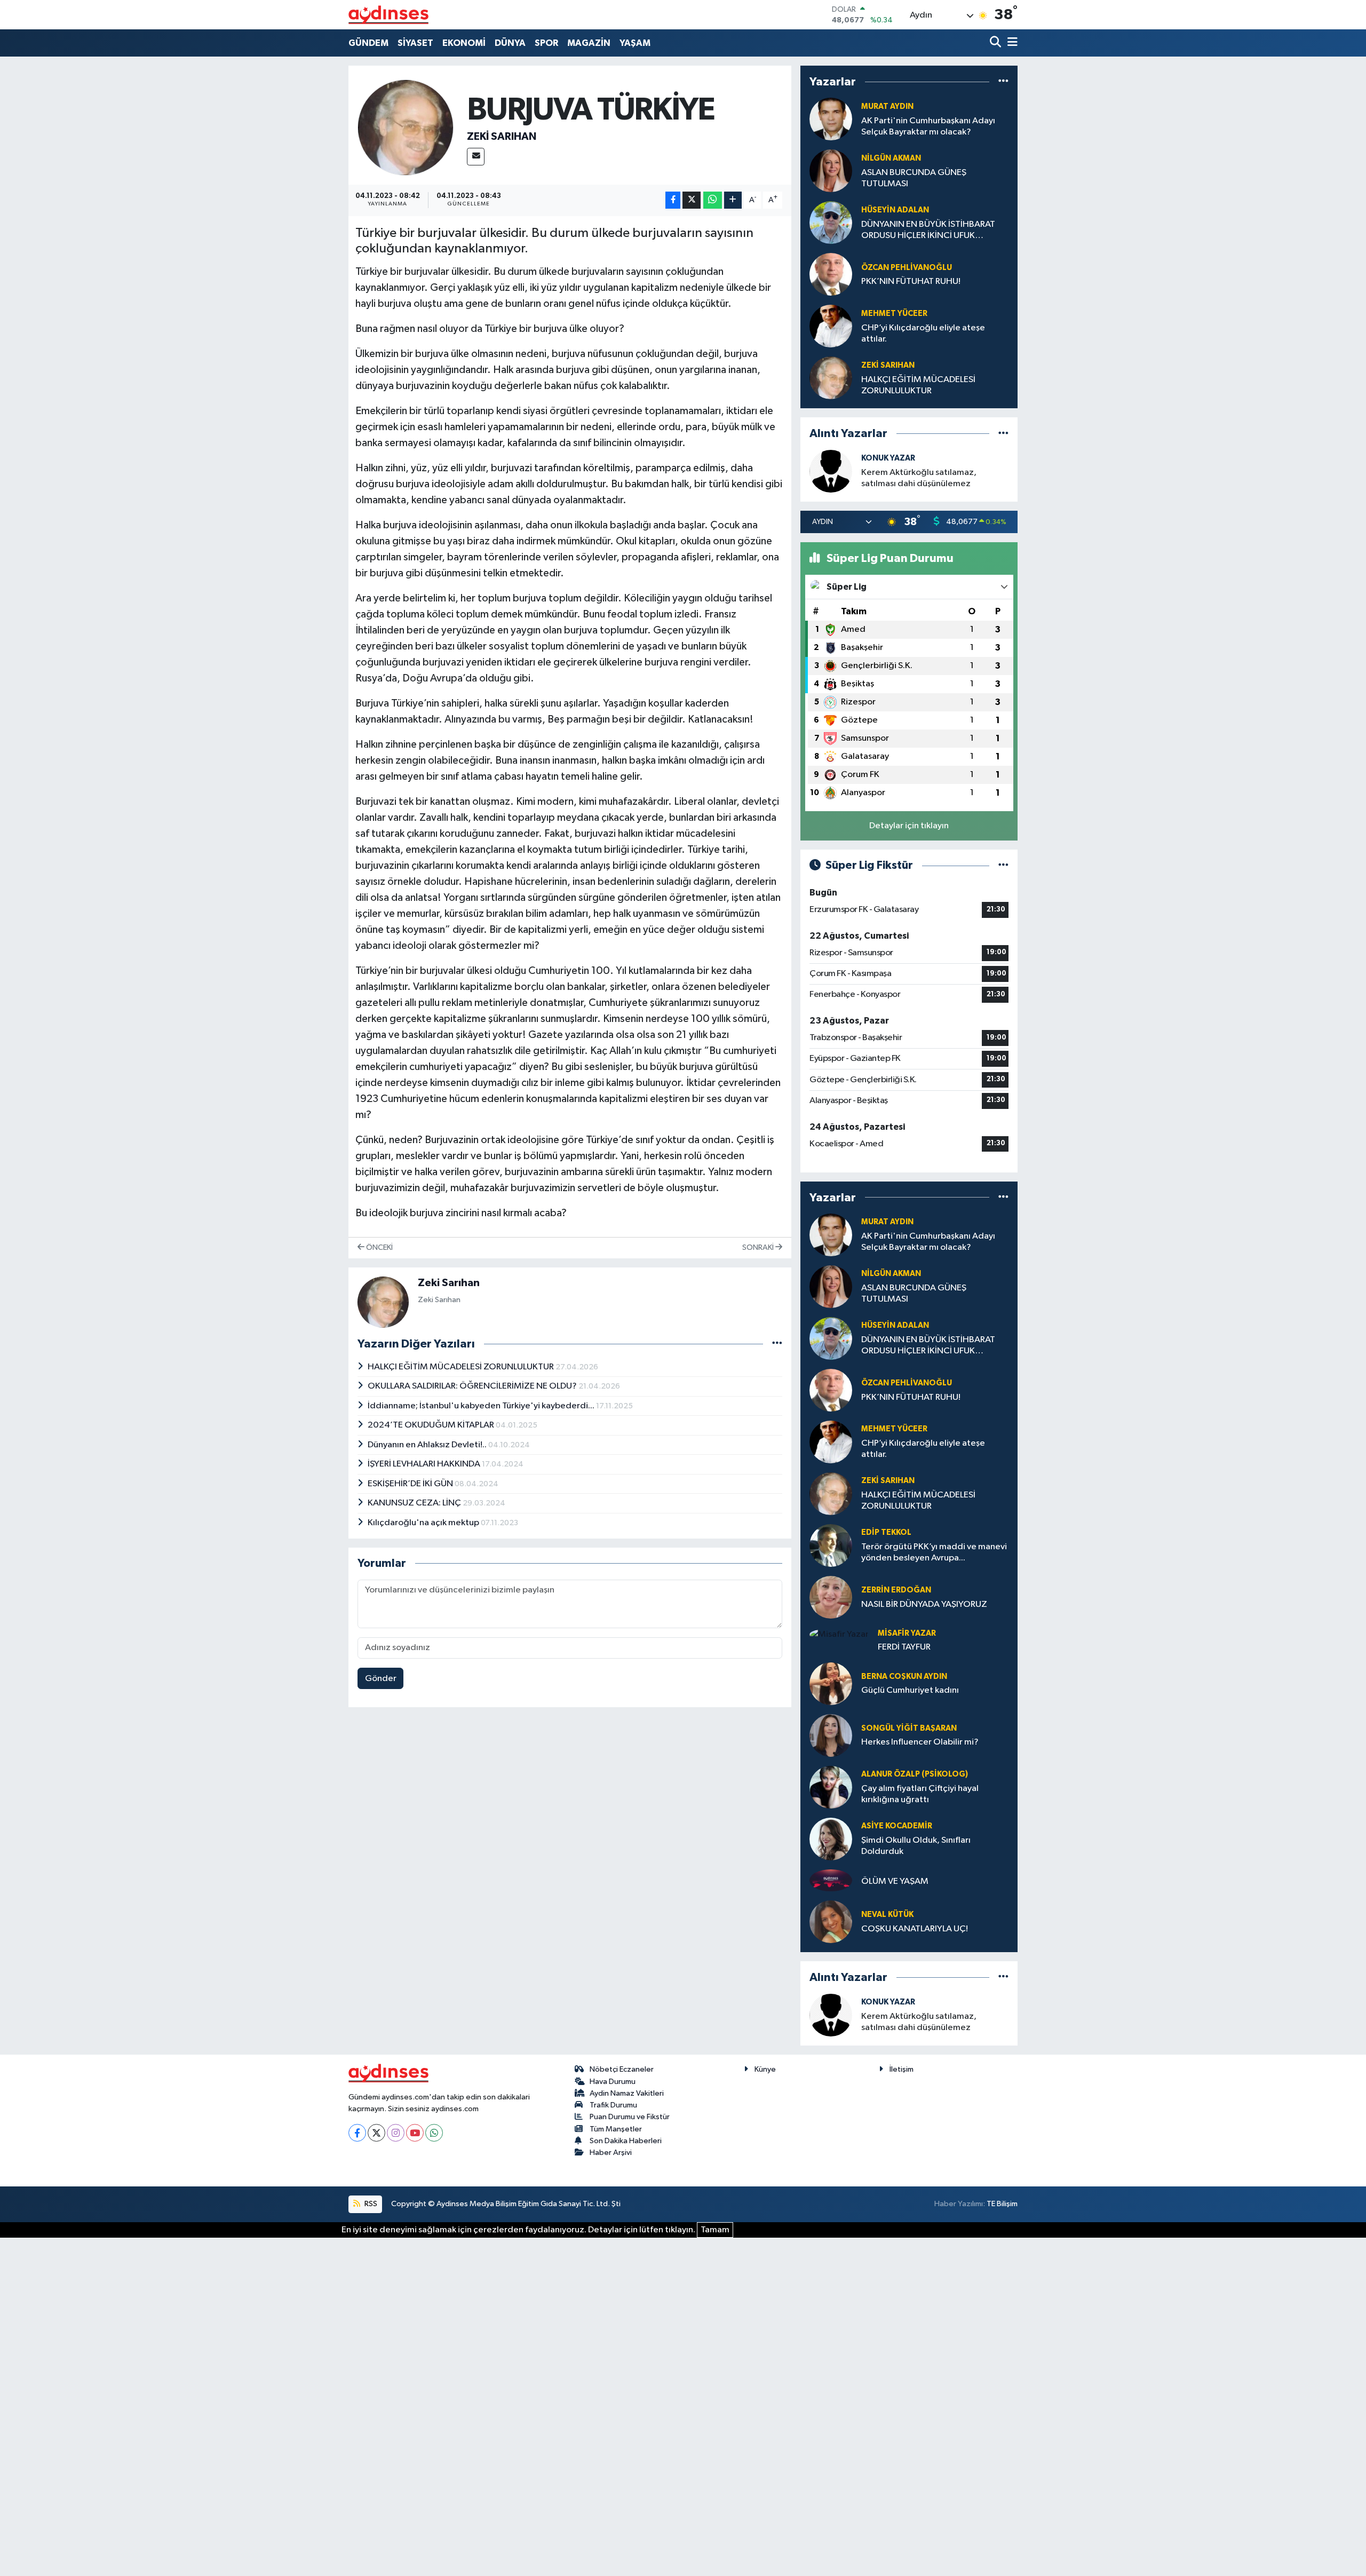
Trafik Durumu (613, 2105)
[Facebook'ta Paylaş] (673, 200)
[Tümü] (1003, 82)
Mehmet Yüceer (894, 314)
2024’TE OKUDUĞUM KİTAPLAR (432, 1425)
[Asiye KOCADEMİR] (831, 1839)
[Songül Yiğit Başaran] (831, 1735)
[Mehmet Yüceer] (831, 326)
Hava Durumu (613, 2082)
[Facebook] (357, 2133)
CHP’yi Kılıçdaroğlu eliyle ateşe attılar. (923, 334)
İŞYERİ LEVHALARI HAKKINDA (425, 1464)
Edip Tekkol (886, 1532)
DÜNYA (510, 43)
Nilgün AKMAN (891, 158)
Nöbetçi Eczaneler (622, 2069)
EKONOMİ (464, 43)
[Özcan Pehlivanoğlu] (831, 275)
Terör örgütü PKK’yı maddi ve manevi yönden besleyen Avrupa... (934, 1552)
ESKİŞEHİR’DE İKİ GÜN (411, 1484)
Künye (765, 2069)
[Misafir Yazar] (839, 1634)
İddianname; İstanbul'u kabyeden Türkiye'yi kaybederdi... (482, 1406)
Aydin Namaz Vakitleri (627, 2093)
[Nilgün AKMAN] (831, 171)
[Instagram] (396, 2133)
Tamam (715, 2230)
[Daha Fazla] (733, 200)
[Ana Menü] (1011, 43)
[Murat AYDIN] (831, 119)
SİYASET (415, 43)
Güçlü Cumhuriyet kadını (910, 1690)
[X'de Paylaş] (692, 200)
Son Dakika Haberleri (626, 2141)
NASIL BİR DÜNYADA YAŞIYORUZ (924, 1604)
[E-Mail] (476, 157)
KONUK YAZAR (888, 458)
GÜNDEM (368, 43)
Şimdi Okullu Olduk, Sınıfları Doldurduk (916, 1846)
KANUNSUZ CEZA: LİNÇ (415, 1503)
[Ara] (996, 43)
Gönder (381, 1679)
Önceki (379, 1247)
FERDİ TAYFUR (904, 1647)
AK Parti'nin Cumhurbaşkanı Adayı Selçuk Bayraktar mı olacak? (928, 126)
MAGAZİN (589, 43)
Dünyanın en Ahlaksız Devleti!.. (428, 1445)
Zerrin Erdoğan (896, 1590)
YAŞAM (635, 43)
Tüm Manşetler (616, 2129)
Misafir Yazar (907, 1633)
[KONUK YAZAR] (831, 471)
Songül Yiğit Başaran (909, 1728)
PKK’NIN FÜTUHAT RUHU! (911, 282)
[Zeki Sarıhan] (406, 127)
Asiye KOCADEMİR (897, 1826)
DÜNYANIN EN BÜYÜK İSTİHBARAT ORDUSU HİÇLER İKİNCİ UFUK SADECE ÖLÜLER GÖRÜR (928, 231)
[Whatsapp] (434, 2133)
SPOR (546, 43)
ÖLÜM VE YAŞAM (895, 1881)
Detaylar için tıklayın (909, 826)
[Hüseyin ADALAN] (831, 223)
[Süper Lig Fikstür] (1003, 865)
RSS (370, 2204)
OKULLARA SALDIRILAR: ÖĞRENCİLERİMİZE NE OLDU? (473, 1386)
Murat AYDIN (887, 106)
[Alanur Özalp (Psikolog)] (831, 1787)
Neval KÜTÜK (887, 1915)
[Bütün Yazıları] (777, 1344)
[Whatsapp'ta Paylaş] (713, 200)
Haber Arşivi (611, 2153)
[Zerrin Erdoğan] (831, 1597)
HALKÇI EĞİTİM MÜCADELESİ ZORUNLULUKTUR (462, 1367)
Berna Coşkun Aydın (904, 1677)
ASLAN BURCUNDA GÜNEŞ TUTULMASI (914, 178)
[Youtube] (415, 2133)
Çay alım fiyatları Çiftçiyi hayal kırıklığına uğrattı (920, 1794)
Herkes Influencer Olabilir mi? (920, 1742)
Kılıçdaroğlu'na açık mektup (424, 1523)
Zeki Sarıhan (502, 137)
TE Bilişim (1002, 2204)
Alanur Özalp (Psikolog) (915, 1774)
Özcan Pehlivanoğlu (907, 268)
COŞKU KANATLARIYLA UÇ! (915, 1929)
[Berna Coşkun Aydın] (831, 1683)
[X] (376, 2133)
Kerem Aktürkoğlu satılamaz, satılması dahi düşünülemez (919, 478)
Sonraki (759, 1247)
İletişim (902, 2069)
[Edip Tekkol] (831, 1545)
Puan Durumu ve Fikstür (630, 2117)
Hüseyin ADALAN (895, 210)
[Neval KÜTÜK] (831, 1921)
